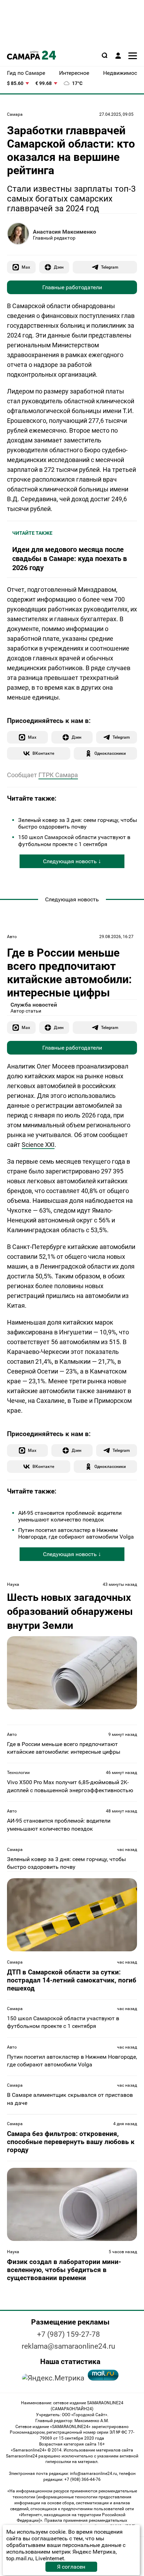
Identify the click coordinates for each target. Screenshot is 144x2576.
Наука (13, 1584)
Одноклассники (110, 753)
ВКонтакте (43, 753)
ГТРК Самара (58, 775)
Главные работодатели (72, 287)
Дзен (59, 267)
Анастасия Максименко (64, 232)
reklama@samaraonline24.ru (69, 2346)
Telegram (110, 267)
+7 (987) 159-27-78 (69, 2334)
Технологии (18, 1773)
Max (26, 267)
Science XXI (38, 1145)
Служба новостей (34, 1005)
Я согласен (71, 2567)
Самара (15, 114)
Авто (12, 937)
